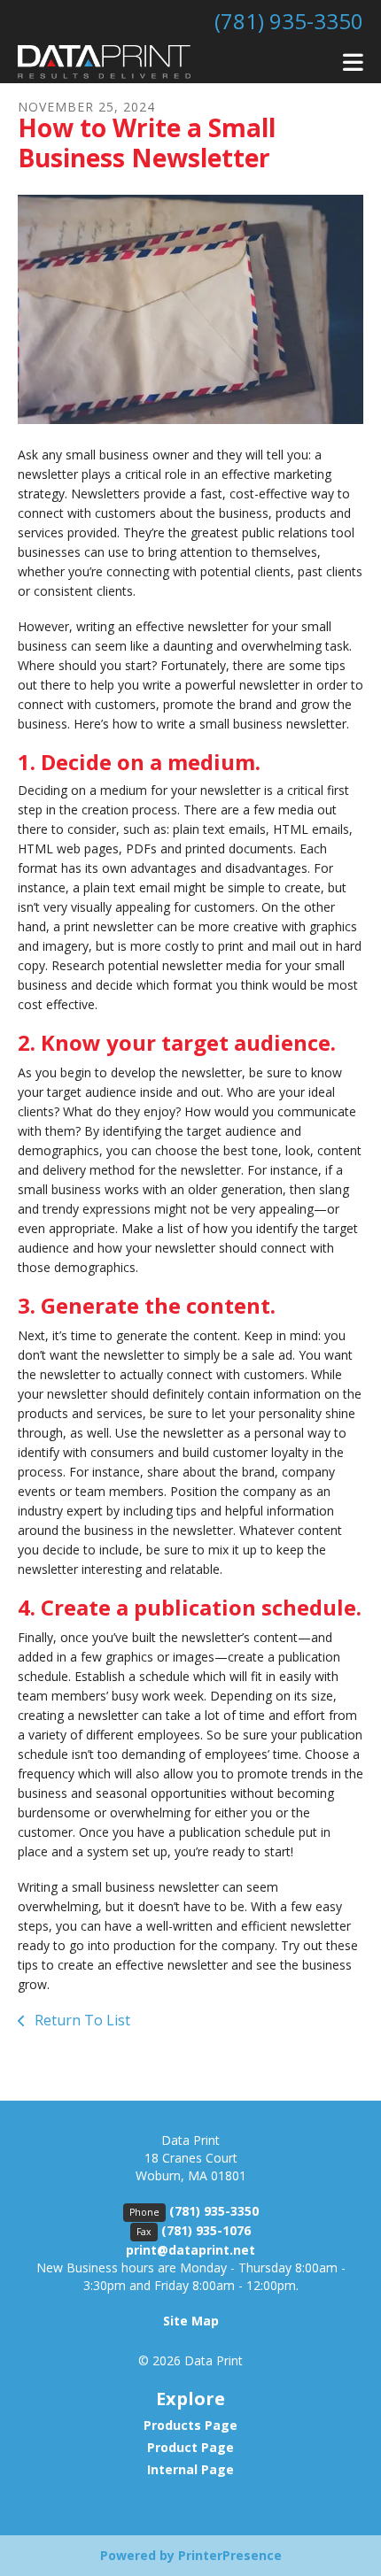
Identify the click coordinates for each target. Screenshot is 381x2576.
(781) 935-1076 (206, 2230)
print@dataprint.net (190, 2250)
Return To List (81, 2020)
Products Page (190, 2425)
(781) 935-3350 (289, 21)
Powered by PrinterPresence (191, 2555)
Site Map (191, 2321)
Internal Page (190, 2469)
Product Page (190, 2447)
